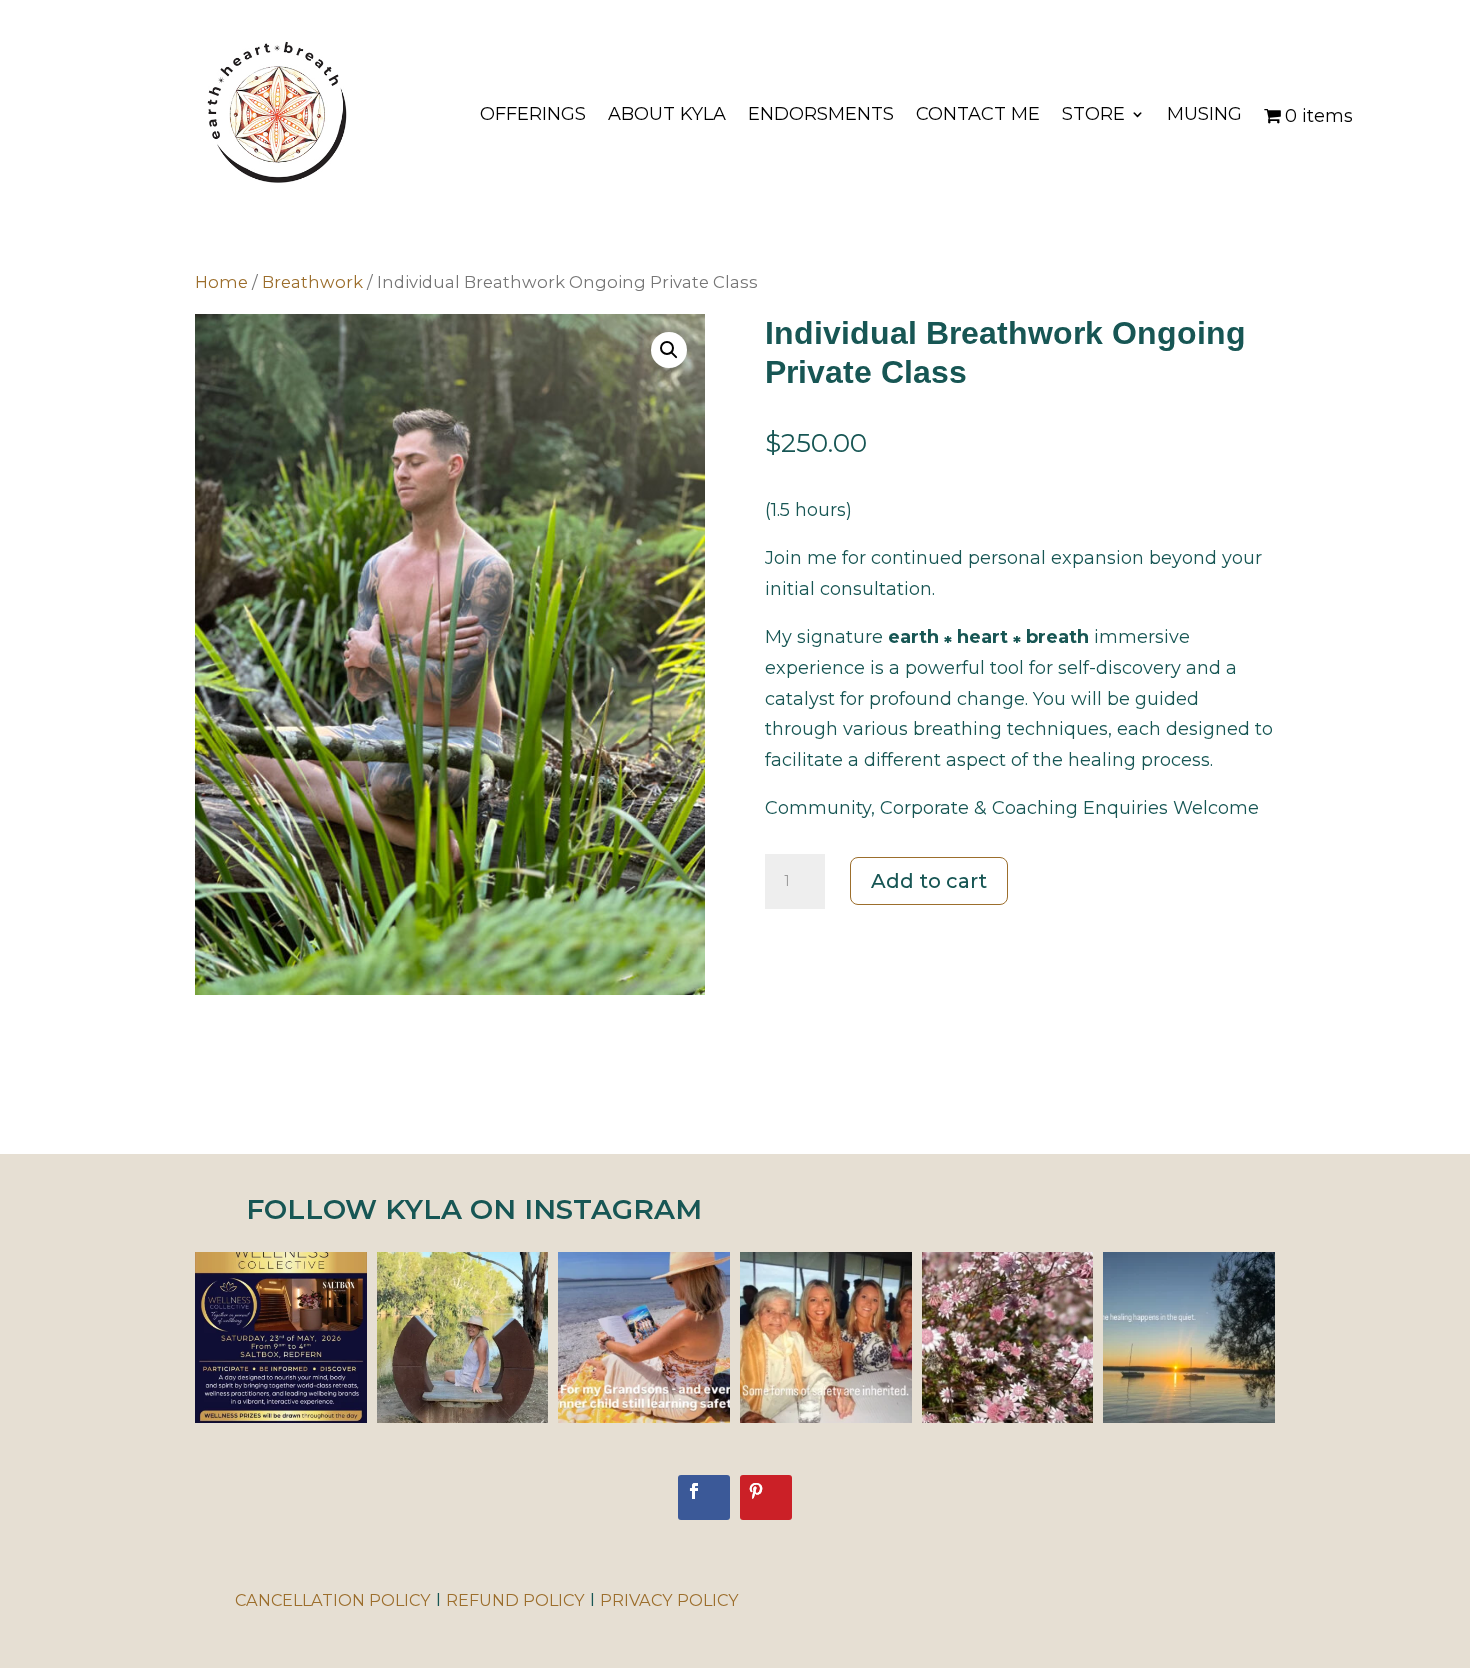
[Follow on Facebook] (704, 1497)
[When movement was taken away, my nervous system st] (1189, 1338)
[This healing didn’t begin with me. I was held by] (826, 1338)
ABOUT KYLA (667, 116)
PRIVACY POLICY (669, 1600)
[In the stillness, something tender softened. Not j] (1008, 1338)
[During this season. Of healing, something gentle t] (644, 1338)
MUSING (1204, 116)
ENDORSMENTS (821, 116)
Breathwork (312, 282)
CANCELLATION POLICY (333, 1600)
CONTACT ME (978, 116)
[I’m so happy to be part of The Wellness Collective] (281, 1338)
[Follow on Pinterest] (766, 1497)
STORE (1093, 116)
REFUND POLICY (515, 1600)
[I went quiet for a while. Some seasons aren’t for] (463, 1338)
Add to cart (929, 881)
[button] (669, 350)
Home (221, 282)
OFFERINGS (533, 116)
